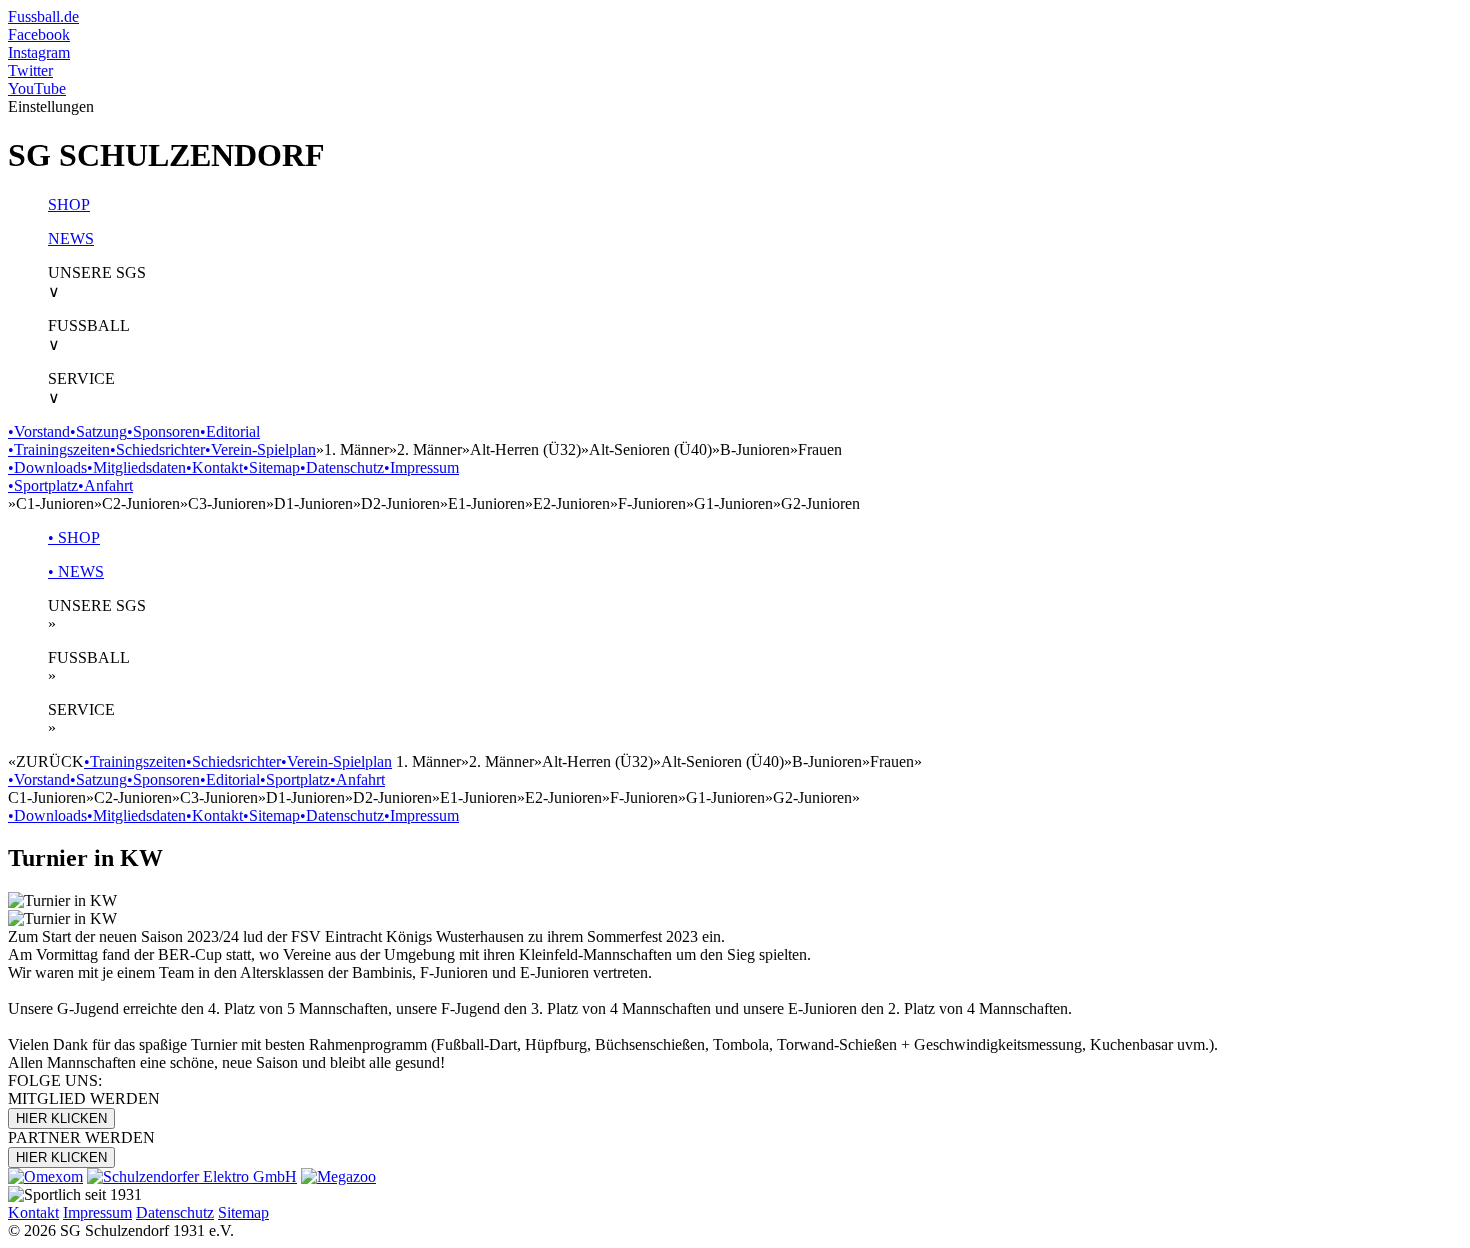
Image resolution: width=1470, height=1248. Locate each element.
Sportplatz (43, 485)
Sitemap (271, 467)
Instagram (39, 52)
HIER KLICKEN (61, 1118)
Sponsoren (163, 431)
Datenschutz (342, 467)
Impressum (421, 467)
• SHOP (74, 537)
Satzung (98, 431)
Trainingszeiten (59, 449)
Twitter (30, 70)
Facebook (39, 34)
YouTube (37, 88)
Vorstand (39, 431)
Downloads (47, 467)
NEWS (71, 238)
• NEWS (76, 571)
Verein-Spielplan (260, 449)
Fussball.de (43, 16)
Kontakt (214, 467)
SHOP (69, 204)
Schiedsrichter (157, 449)
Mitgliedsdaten (136, 467)
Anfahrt (105, 485)
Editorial (230, 431)
